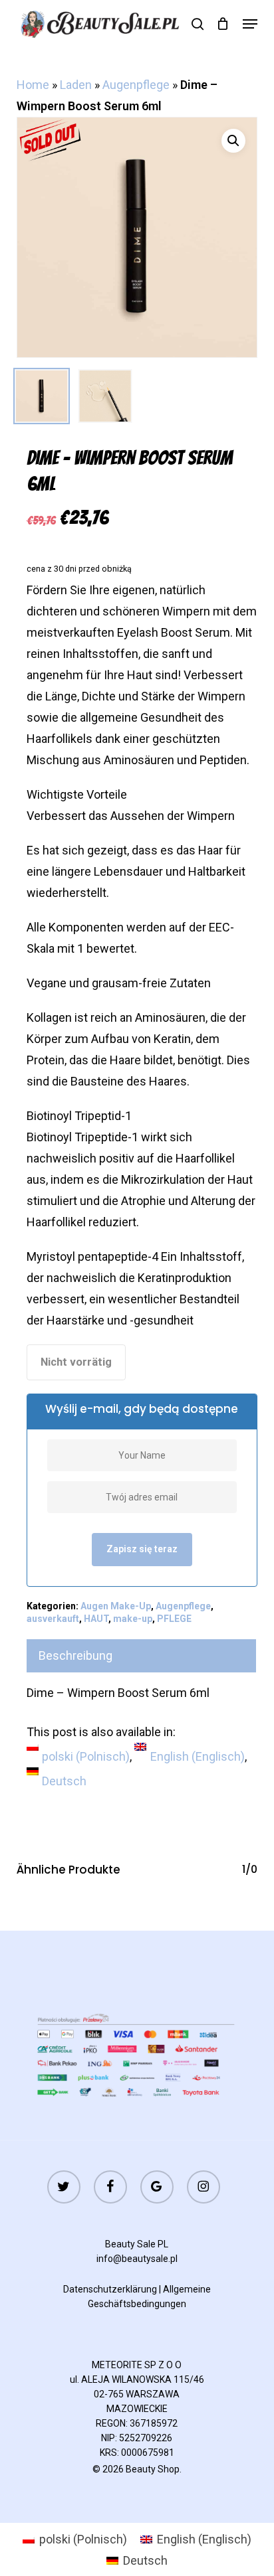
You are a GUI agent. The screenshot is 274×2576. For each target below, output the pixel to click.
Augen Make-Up (116, 1606)
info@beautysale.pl (137, 2259)
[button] (250, 24)
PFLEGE (174, 1619)
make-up (133, 1619)
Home (33, 85)
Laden (76, 85)
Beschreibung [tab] (75, 1655)
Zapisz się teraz (142, 1549)
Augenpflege (136, 85)
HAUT (96, 1619)
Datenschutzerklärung (110, 2289)
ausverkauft (53, 1619)
